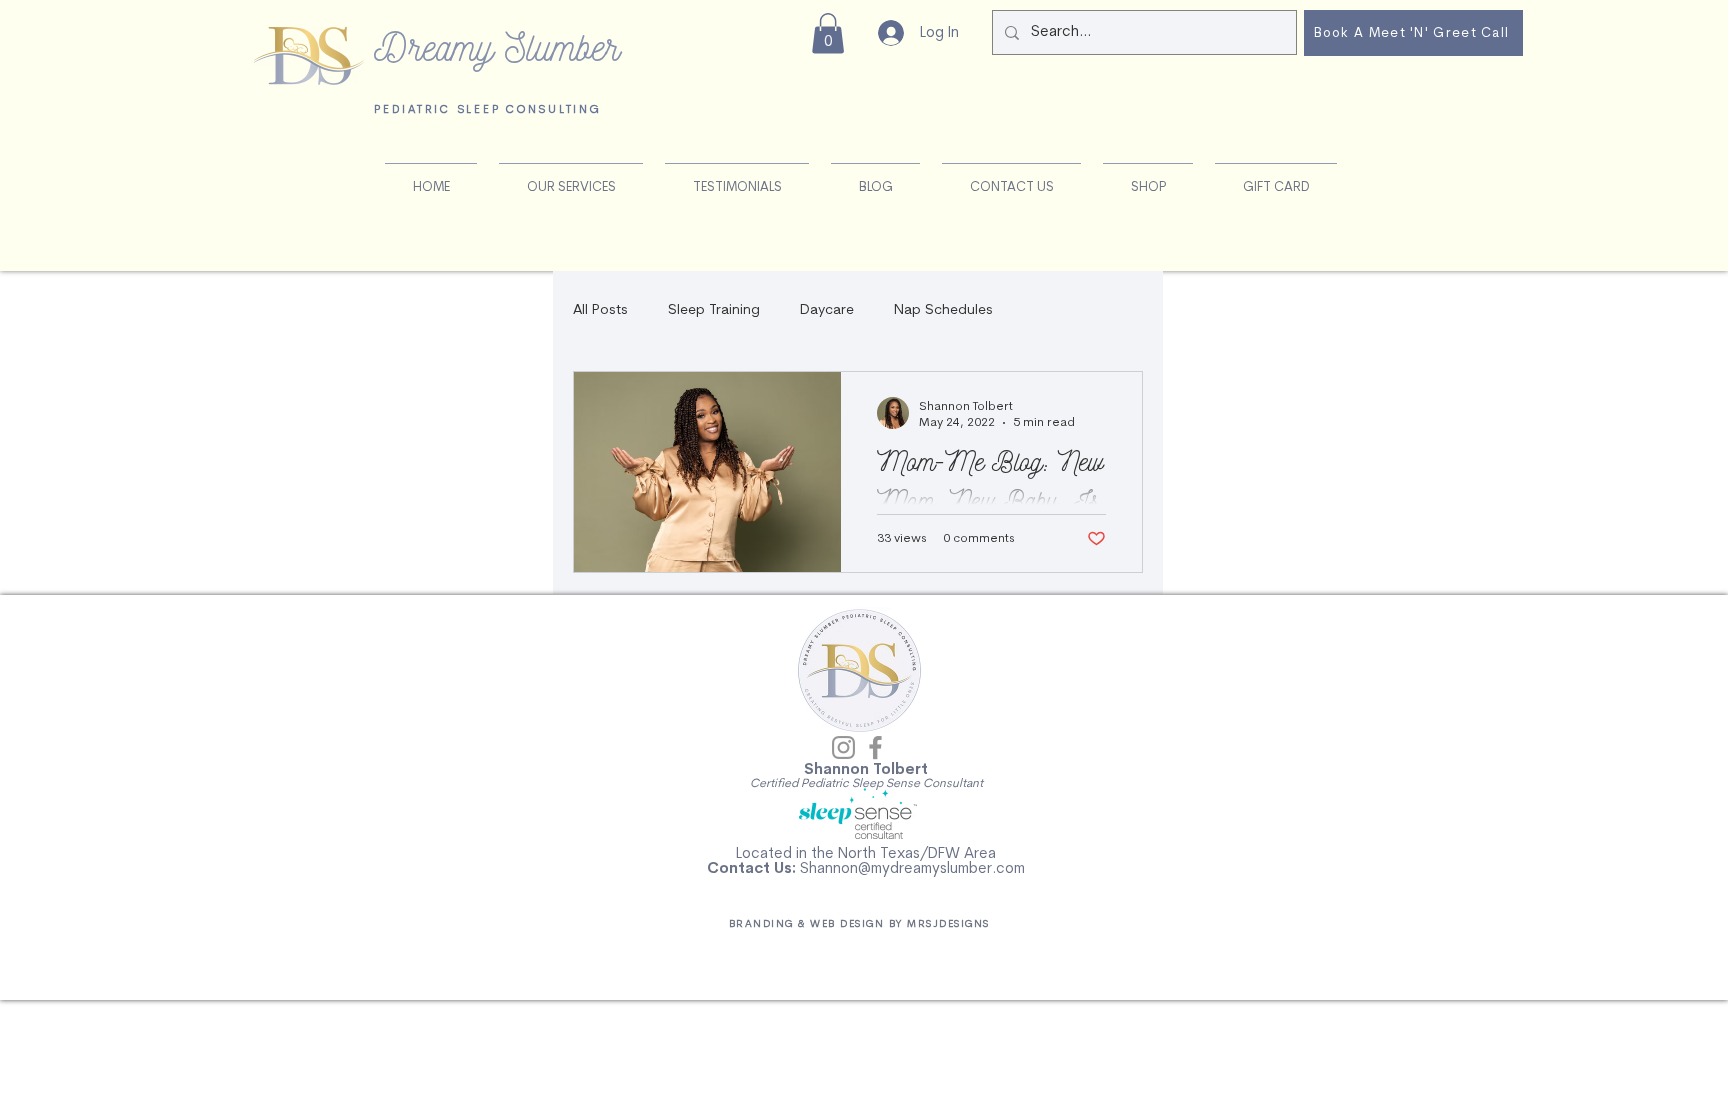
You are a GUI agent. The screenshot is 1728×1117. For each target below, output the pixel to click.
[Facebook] (875, 747)
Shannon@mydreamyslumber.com (912, 869)
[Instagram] (843, 747)
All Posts (600, 310)
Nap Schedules (943, 310)
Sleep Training (714, 310)
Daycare (827, 310)
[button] (828, 33)
